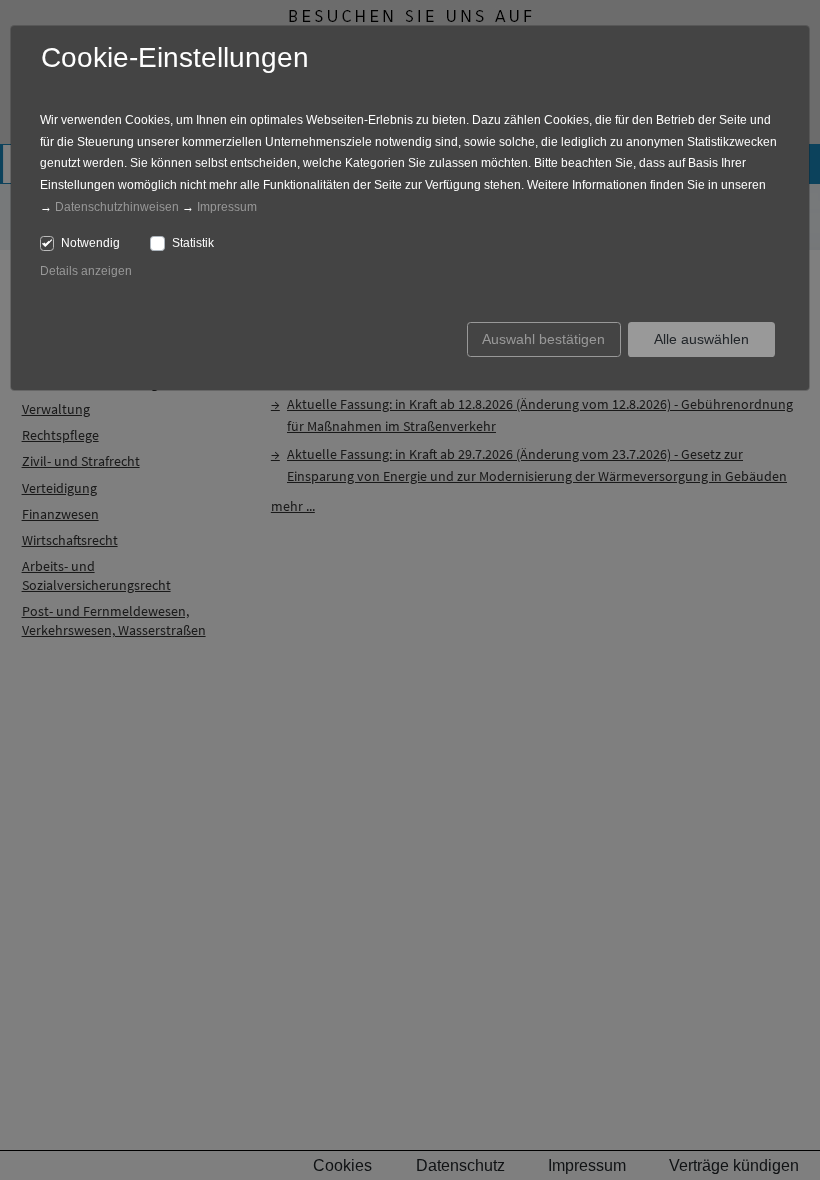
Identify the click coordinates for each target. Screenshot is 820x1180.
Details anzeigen (86, 271)
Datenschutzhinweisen (117, 207)
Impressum (227, 207)
